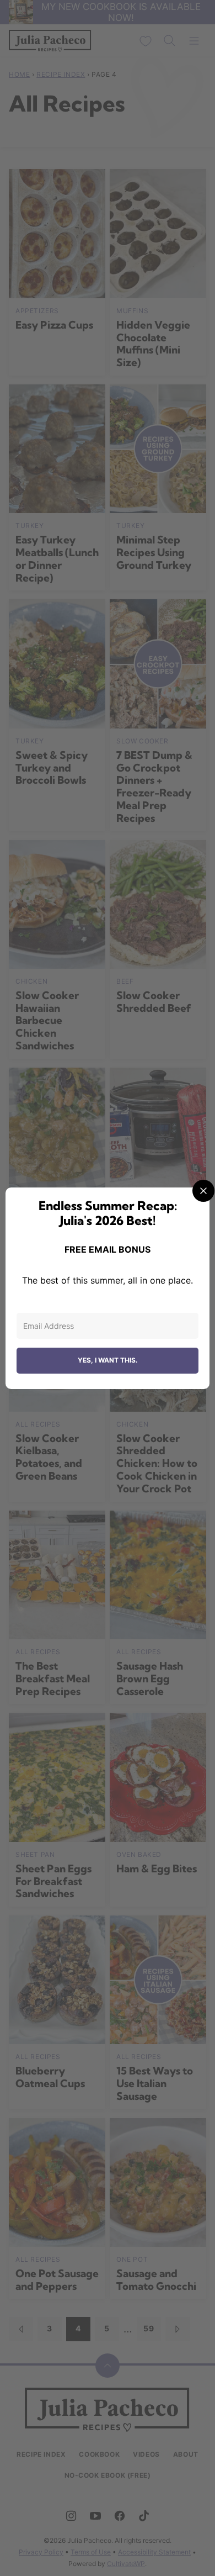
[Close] (203, 1191)
